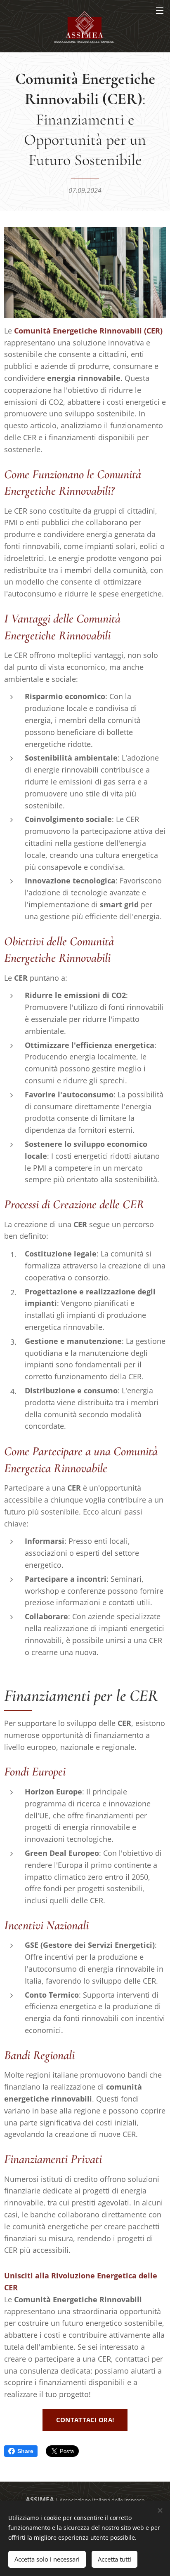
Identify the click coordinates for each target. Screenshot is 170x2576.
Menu (160, 10)
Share (25, 2451)
